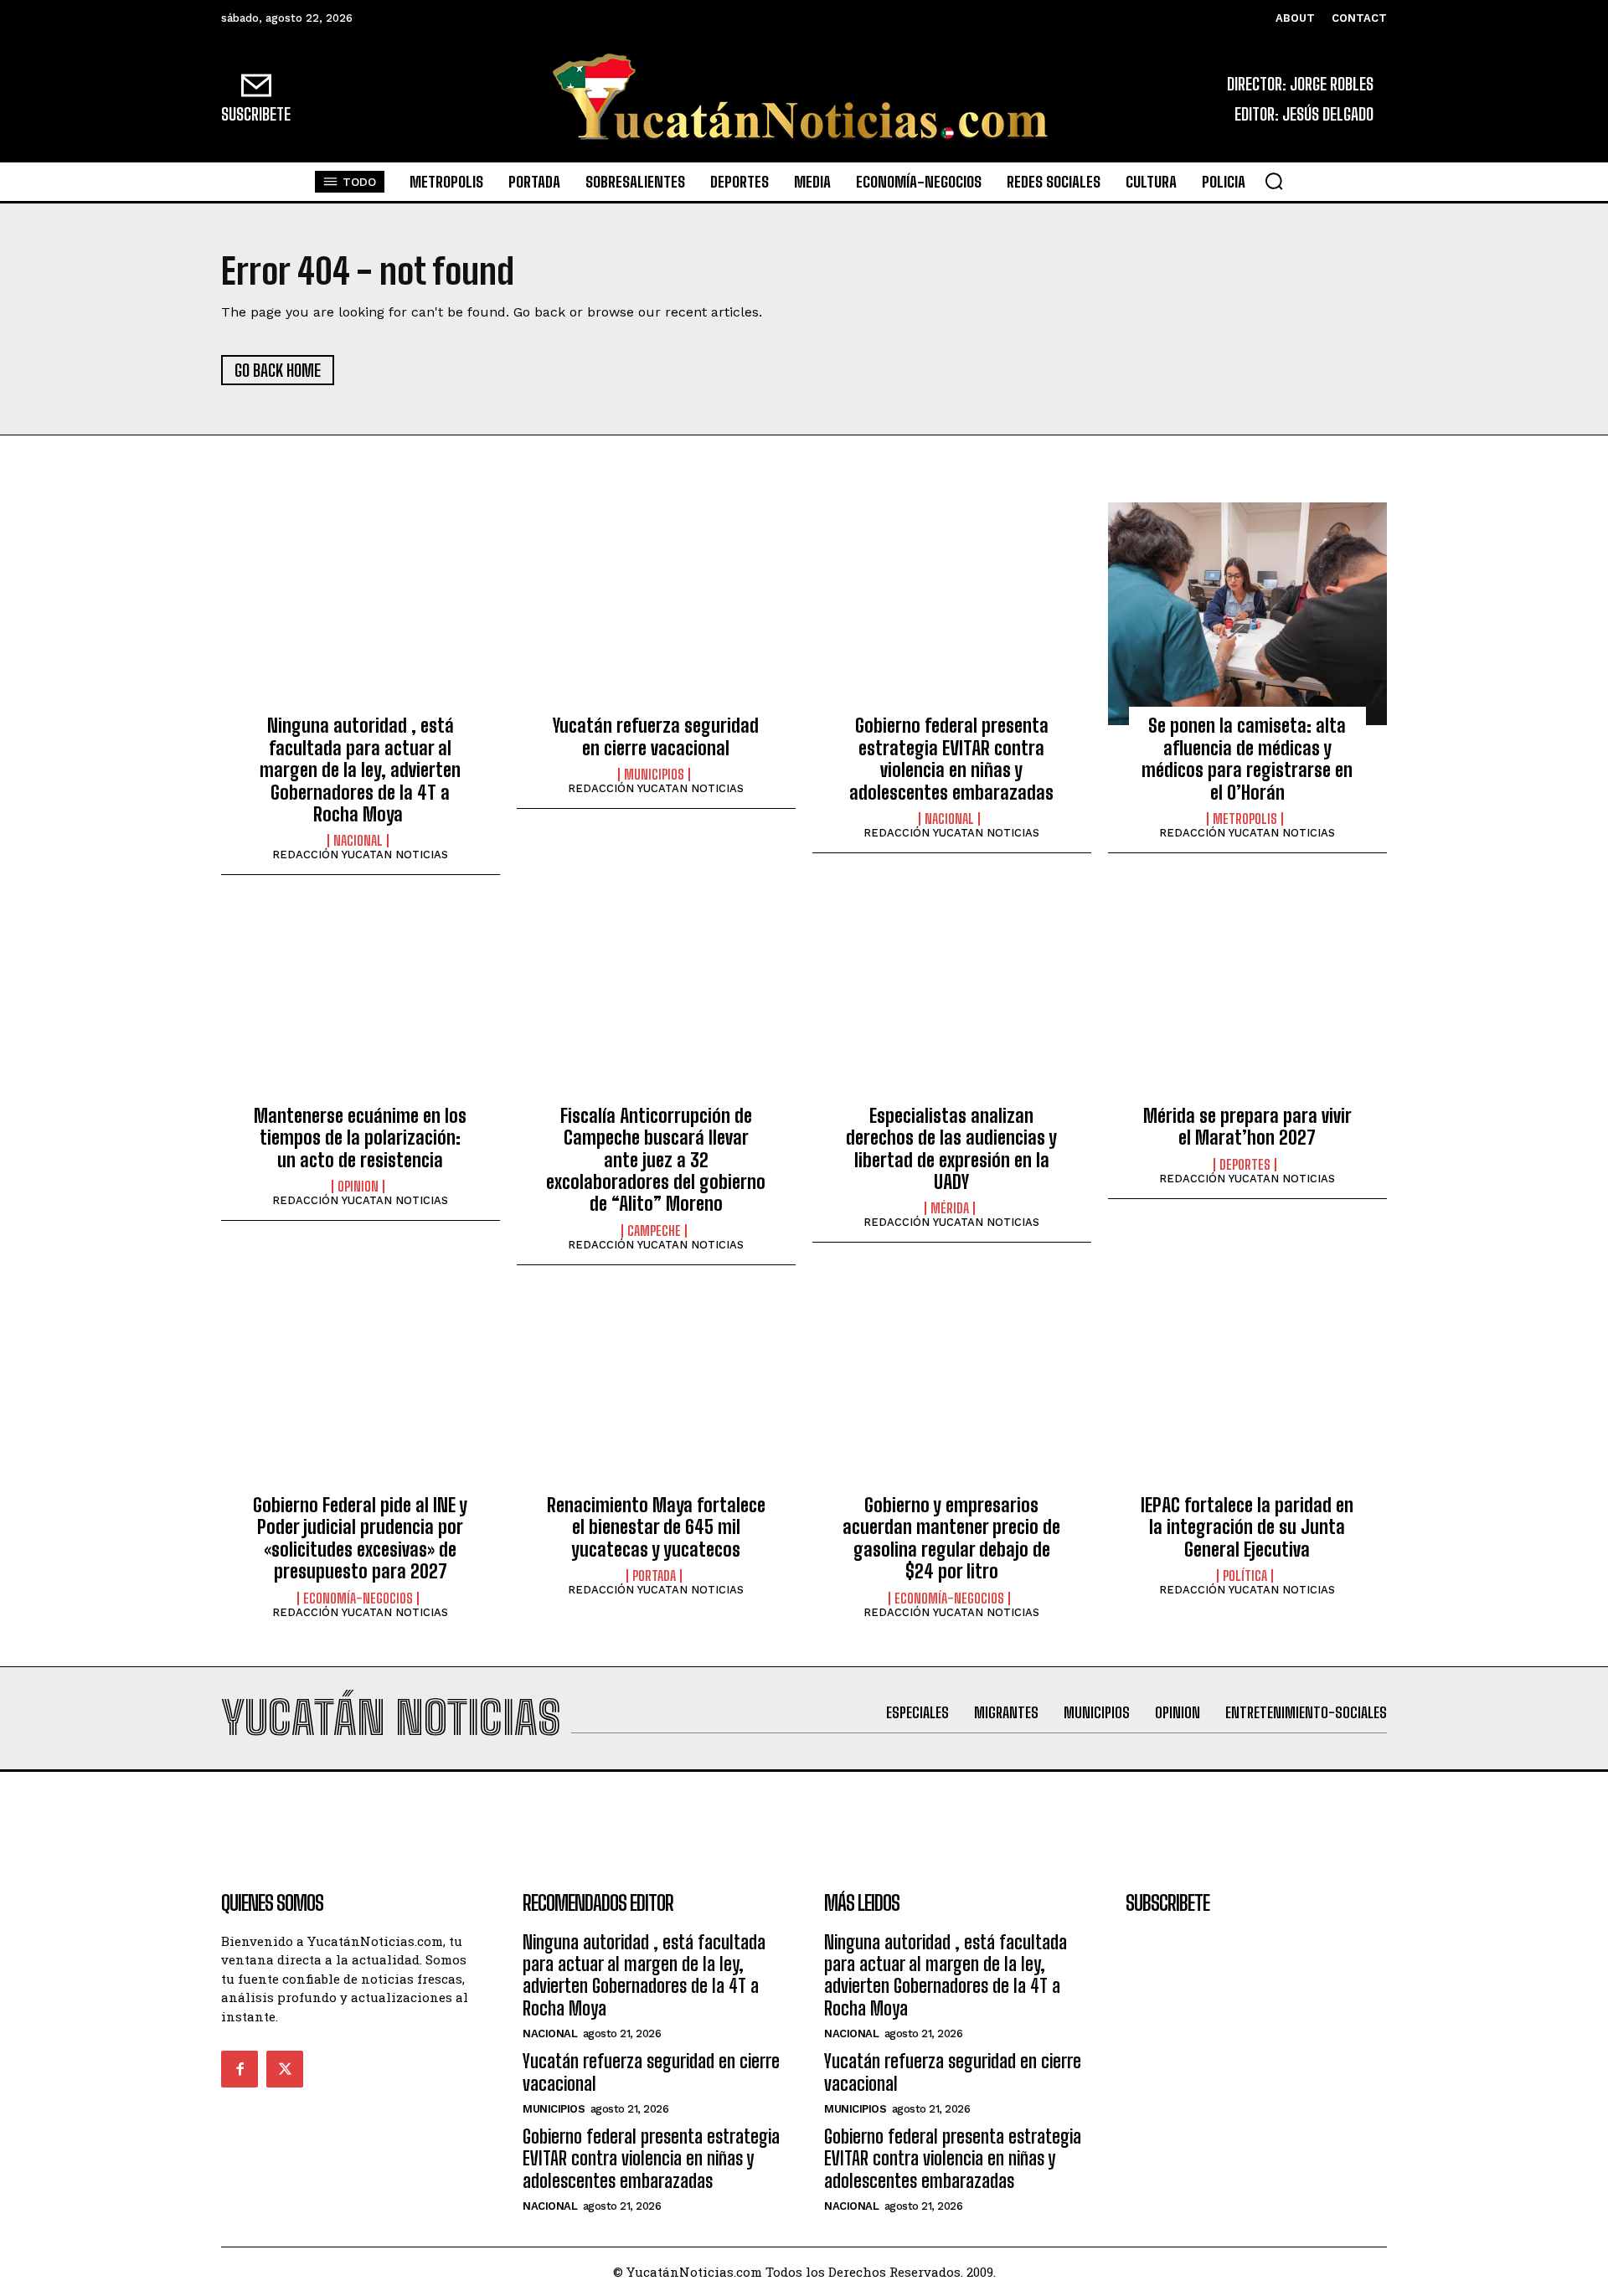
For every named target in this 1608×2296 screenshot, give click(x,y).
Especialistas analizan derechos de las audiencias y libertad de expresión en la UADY (951, 1149)
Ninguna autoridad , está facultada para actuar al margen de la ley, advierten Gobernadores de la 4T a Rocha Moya (360, 770)
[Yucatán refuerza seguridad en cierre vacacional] (656, 614)
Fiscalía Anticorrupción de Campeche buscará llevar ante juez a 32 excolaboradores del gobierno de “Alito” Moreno (656, 1160)
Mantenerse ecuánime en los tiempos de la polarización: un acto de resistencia (360, 1138)
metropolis (1245, 819)
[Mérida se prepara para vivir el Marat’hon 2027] (1247, 1003)
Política (1245, 1576)
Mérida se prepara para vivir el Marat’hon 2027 (1247, 1127)
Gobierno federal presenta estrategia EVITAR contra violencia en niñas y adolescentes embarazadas (951, 759)
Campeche (654, 1231)
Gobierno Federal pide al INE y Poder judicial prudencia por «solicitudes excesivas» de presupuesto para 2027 (360, 1538)
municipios (654, 775)
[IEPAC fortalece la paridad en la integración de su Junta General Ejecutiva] (1247, 1393)
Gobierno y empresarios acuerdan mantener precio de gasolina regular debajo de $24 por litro (951, 1538)
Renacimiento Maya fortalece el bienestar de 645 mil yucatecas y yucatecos (656, 1527)
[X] (285, 2069)
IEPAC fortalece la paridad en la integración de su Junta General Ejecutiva (1247, 1527)
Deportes (1245, 1165)
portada (654, 1576)
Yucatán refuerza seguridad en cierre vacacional (656, 736)
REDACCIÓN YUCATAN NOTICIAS (360, 855)
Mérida (950, 1208)
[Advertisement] (804, 1810)
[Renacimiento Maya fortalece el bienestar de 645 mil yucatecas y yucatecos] (656, 1393)
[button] (1274, 181)
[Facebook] (240, 2069)
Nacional (358, 841)
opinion (358, 1187)
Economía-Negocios (358, 1598)
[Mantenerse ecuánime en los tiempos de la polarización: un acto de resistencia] (361, 1003)
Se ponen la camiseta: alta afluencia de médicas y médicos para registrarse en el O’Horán (1247, 759)
